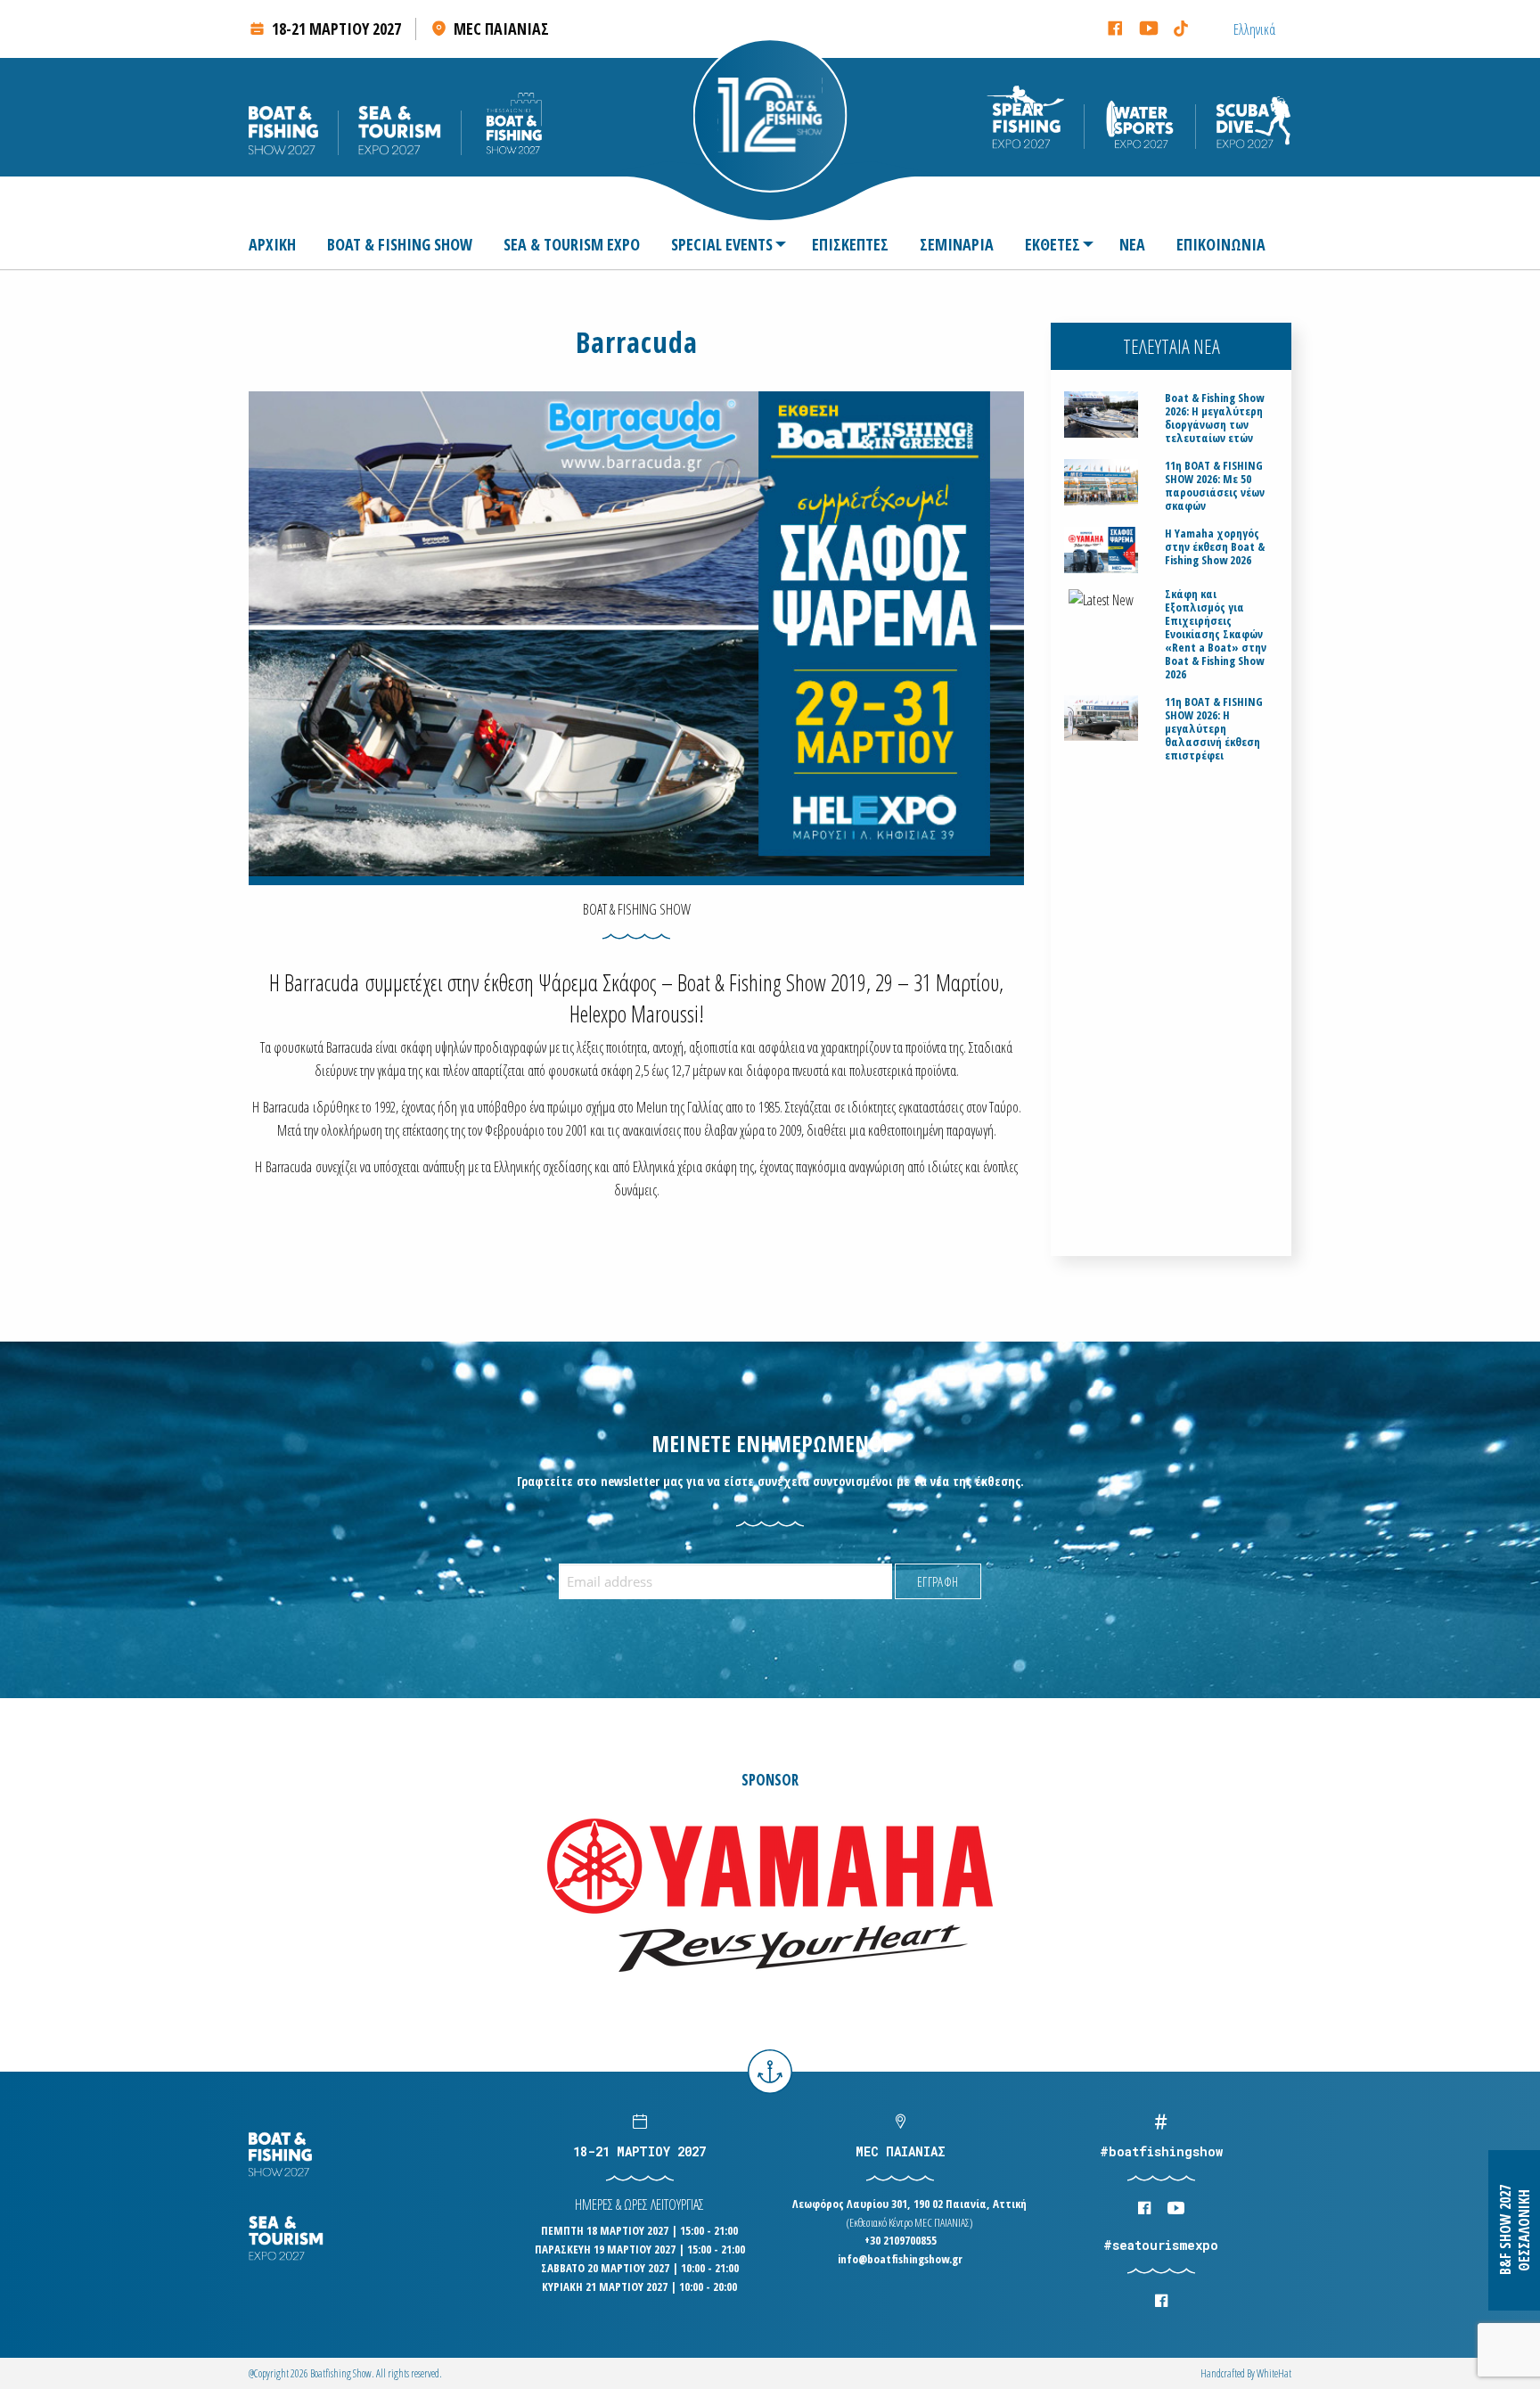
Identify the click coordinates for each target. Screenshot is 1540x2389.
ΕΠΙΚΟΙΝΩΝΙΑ (1221, 244)
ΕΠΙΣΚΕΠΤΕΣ (850, 244)
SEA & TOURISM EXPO (572, 244)
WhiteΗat (1274, 2373)
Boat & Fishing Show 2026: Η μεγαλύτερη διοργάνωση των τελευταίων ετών (1214, 418)
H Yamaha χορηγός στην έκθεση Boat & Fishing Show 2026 (1215, 547)
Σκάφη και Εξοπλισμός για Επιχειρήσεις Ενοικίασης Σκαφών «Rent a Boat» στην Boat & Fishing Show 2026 (1216, 634)
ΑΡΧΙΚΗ (272, 244)
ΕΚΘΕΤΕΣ (1053, 244)
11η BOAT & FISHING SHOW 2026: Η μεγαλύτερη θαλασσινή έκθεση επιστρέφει (1214, 729)
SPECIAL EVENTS (722, 244)
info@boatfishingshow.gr (900, 2259)
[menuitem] (279, 244)
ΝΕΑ (1132, 244)
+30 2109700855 (901, 2240)
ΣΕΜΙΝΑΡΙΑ (957, 244)
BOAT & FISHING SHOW (400, 244)
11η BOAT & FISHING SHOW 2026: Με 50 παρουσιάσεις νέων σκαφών (1215, 486)
